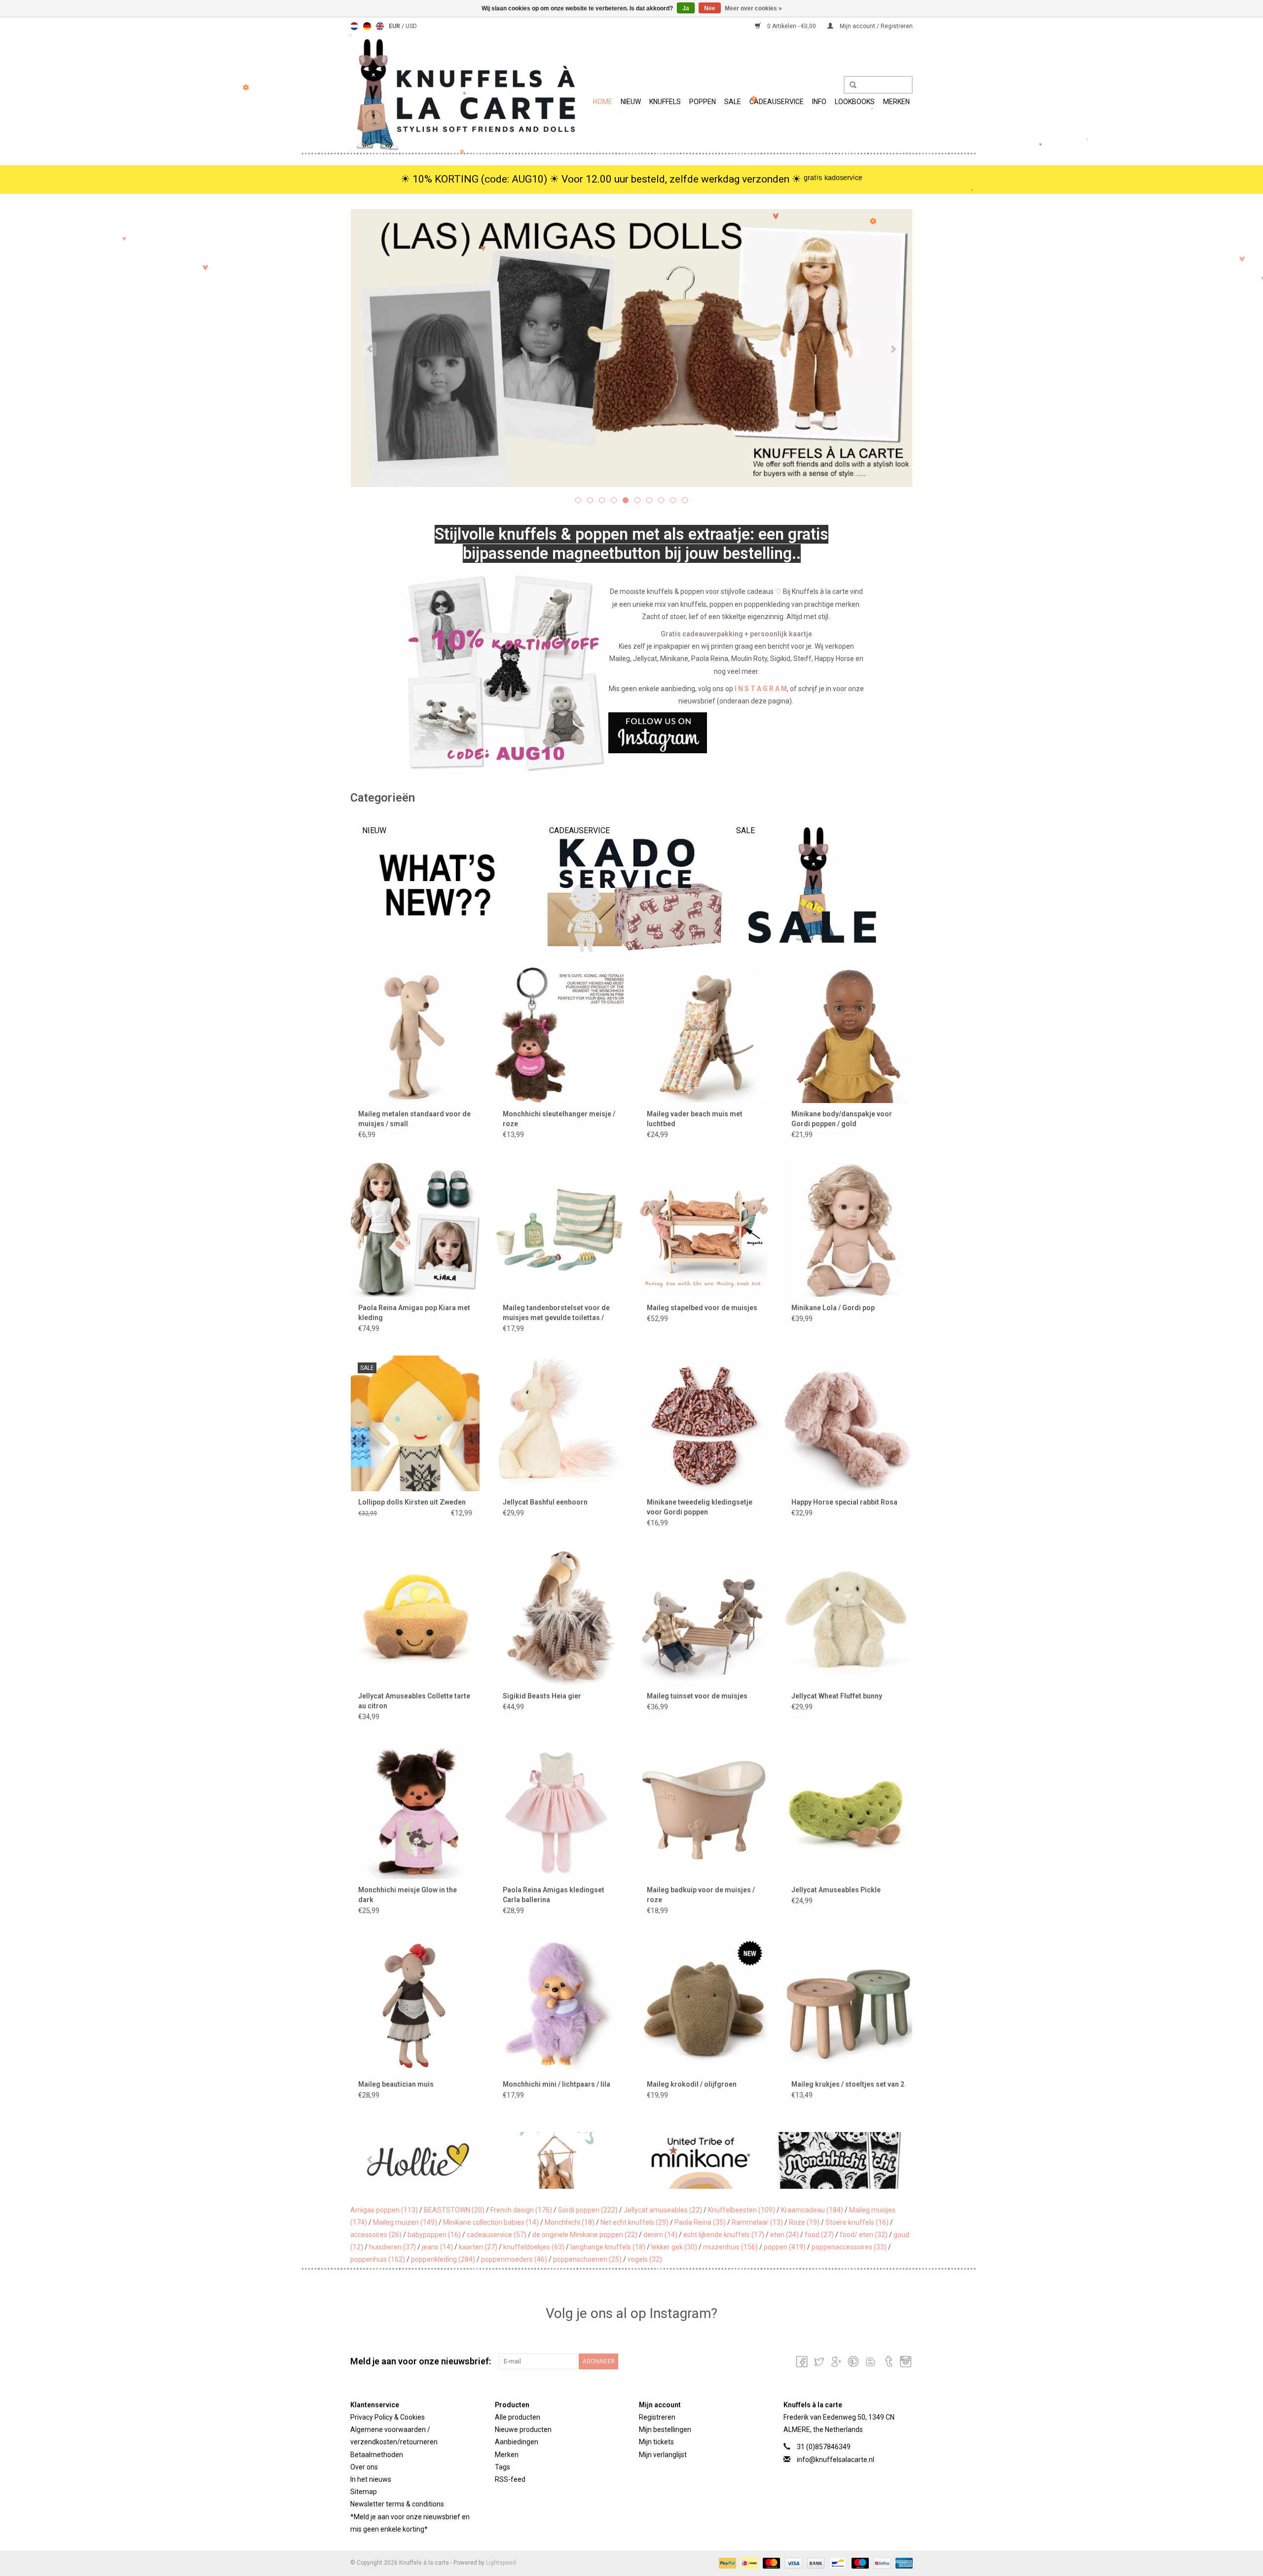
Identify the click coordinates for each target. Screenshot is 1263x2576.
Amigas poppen (384, 2210)
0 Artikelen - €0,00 (792, 26)
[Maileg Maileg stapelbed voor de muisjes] (704, 1229)
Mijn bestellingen (665, 2429)
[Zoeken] (850, 85)
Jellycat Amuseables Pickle (836, 1890)
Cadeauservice (777, 102)
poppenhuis (378, 2259)
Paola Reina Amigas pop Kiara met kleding (414, 1313)
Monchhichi (570, 2222)
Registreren (657, 2417)
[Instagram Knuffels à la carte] (905, 2361)
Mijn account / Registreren (875, 26)
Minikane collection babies (491, 2222)
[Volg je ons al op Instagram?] (632, 733)
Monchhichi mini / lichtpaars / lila (557, 2084)
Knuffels (665, 102)
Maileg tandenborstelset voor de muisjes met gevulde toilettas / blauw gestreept (556, 1313)
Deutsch (367, 26)
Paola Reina (700, 2222)
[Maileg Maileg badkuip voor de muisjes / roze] (704, 1811)
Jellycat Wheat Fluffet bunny (837, 1696)
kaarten (478, 2247)
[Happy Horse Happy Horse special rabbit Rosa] (848, 1423)
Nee (710, 8)
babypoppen (434, 2235)
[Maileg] (421, 2160)
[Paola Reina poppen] (841, 2160)
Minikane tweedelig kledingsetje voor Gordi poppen (700, 1507)
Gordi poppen (588, 2210)
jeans (437, 2247)
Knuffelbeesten (742, 2210)
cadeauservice (497, 2235)
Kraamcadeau (812, 2210)
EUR (395, 26)
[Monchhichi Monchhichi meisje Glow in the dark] (415, 1811)
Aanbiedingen (517, 2442)
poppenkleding (443, 2259)
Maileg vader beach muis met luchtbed (695, 1119)
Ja (686, 8)
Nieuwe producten (523, 2429)
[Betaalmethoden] (726, 2563)
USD (411, 26)
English (380, 26)
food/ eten (864, 2235)
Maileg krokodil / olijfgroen (692, 2084)
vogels (645, 2259)
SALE (733, 102)
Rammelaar (757, 2222)
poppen (785, 2247)
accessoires (376, 2235)
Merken (896, 102)
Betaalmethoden (377, 2455)
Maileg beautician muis (396, 2084)
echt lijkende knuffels (724, 2235)
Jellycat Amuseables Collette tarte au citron (414, 1701)
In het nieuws (371, 2479)
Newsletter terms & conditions (397, 2504)
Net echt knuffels (634, 2222)
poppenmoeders (514, 2259)
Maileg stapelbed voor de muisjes (702, 1308)
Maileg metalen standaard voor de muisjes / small (414, 1119)
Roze (804, 2222)
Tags (502, 2467)
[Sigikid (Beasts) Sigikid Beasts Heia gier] (560, 1617)
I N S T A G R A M (761, 689)
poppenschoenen (587, 2259)
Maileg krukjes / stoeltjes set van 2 (848, 2084)
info (819, 102)
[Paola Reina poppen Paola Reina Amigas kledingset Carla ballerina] (560, 1811)
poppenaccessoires (849, 2247)
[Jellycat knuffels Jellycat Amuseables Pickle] (848, 1811)
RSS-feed (510, 2479)
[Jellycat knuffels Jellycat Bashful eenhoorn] (560, 1423)
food (819, 2235)
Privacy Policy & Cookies (388, 2417)
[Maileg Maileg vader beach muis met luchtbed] (704, 1035)
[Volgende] (893, 349)
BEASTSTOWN (454, 2210)
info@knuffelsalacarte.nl (836, 2460)
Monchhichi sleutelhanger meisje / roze (559, 1119)
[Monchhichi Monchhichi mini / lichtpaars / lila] (560, 2005)
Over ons (364, 2467)
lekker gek (674, 2247)
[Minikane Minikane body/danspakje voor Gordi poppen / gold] (848, 1035)
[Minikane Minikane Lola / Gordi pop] (848, 1229)
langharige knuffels (608, 2247)
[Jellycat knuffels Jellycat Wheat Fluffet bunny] (848, 1617)
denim (660, 2235)
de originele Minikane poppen (585, 2235)
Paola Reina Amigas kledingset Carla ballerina (554, 1895)
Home (603, 102)
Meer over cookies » (753, 8)
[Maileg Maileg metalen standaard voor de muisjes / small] (415, 1035)
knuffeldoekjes (534, 2247)
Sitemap (364, 2492)
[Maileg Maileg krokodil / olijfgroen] (704, 2005)
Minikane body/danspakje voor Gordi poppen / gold (842, 1119)
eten (784, 2235)
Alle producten (518, 2417)
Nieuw (631, 102)
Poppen (703, 102)
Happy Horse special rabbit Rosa (844, 1502)
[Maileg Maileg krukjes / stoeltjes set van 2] (848, 2005)
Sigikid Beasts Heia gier (542, 1696)
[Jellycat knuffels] (631, 348)
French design (521, 2210)
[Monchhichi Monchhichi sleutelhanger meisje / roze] (560, 1035)
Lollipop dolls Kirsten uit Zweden (412, 1502)
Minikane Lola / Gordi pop (833, 1308)
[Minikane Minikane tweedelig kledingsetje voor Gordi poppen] (704, 1423)
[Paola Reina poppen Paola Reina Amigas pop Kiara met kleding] (415, 1229)
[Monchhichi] (701, 2160)
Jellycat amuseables (663, 2210)
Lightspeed (501, 2563)
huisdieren (392, 2247)
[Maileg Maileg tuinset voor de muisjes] (704, 1617)
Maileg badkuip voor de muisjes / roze (701, 1895)
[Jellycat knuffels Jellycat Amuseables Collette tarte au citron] (415, 1617)
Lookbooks (855, 102)
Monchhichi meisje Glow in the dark (408, 1895)
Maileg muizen (405, 2222)
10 (685, 500)
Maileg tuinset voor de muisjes (697, 1696)
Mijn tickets (656, 2442)
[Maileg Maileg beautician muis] (415, 2005)
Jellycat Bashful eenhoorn (545, 1502)
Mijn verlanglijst (663, 2455)
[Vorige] (370, 349)
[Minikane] (561, 2160)
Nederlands (354, 26)
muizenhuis (730, 2247)
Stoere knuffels (857, 2222)
